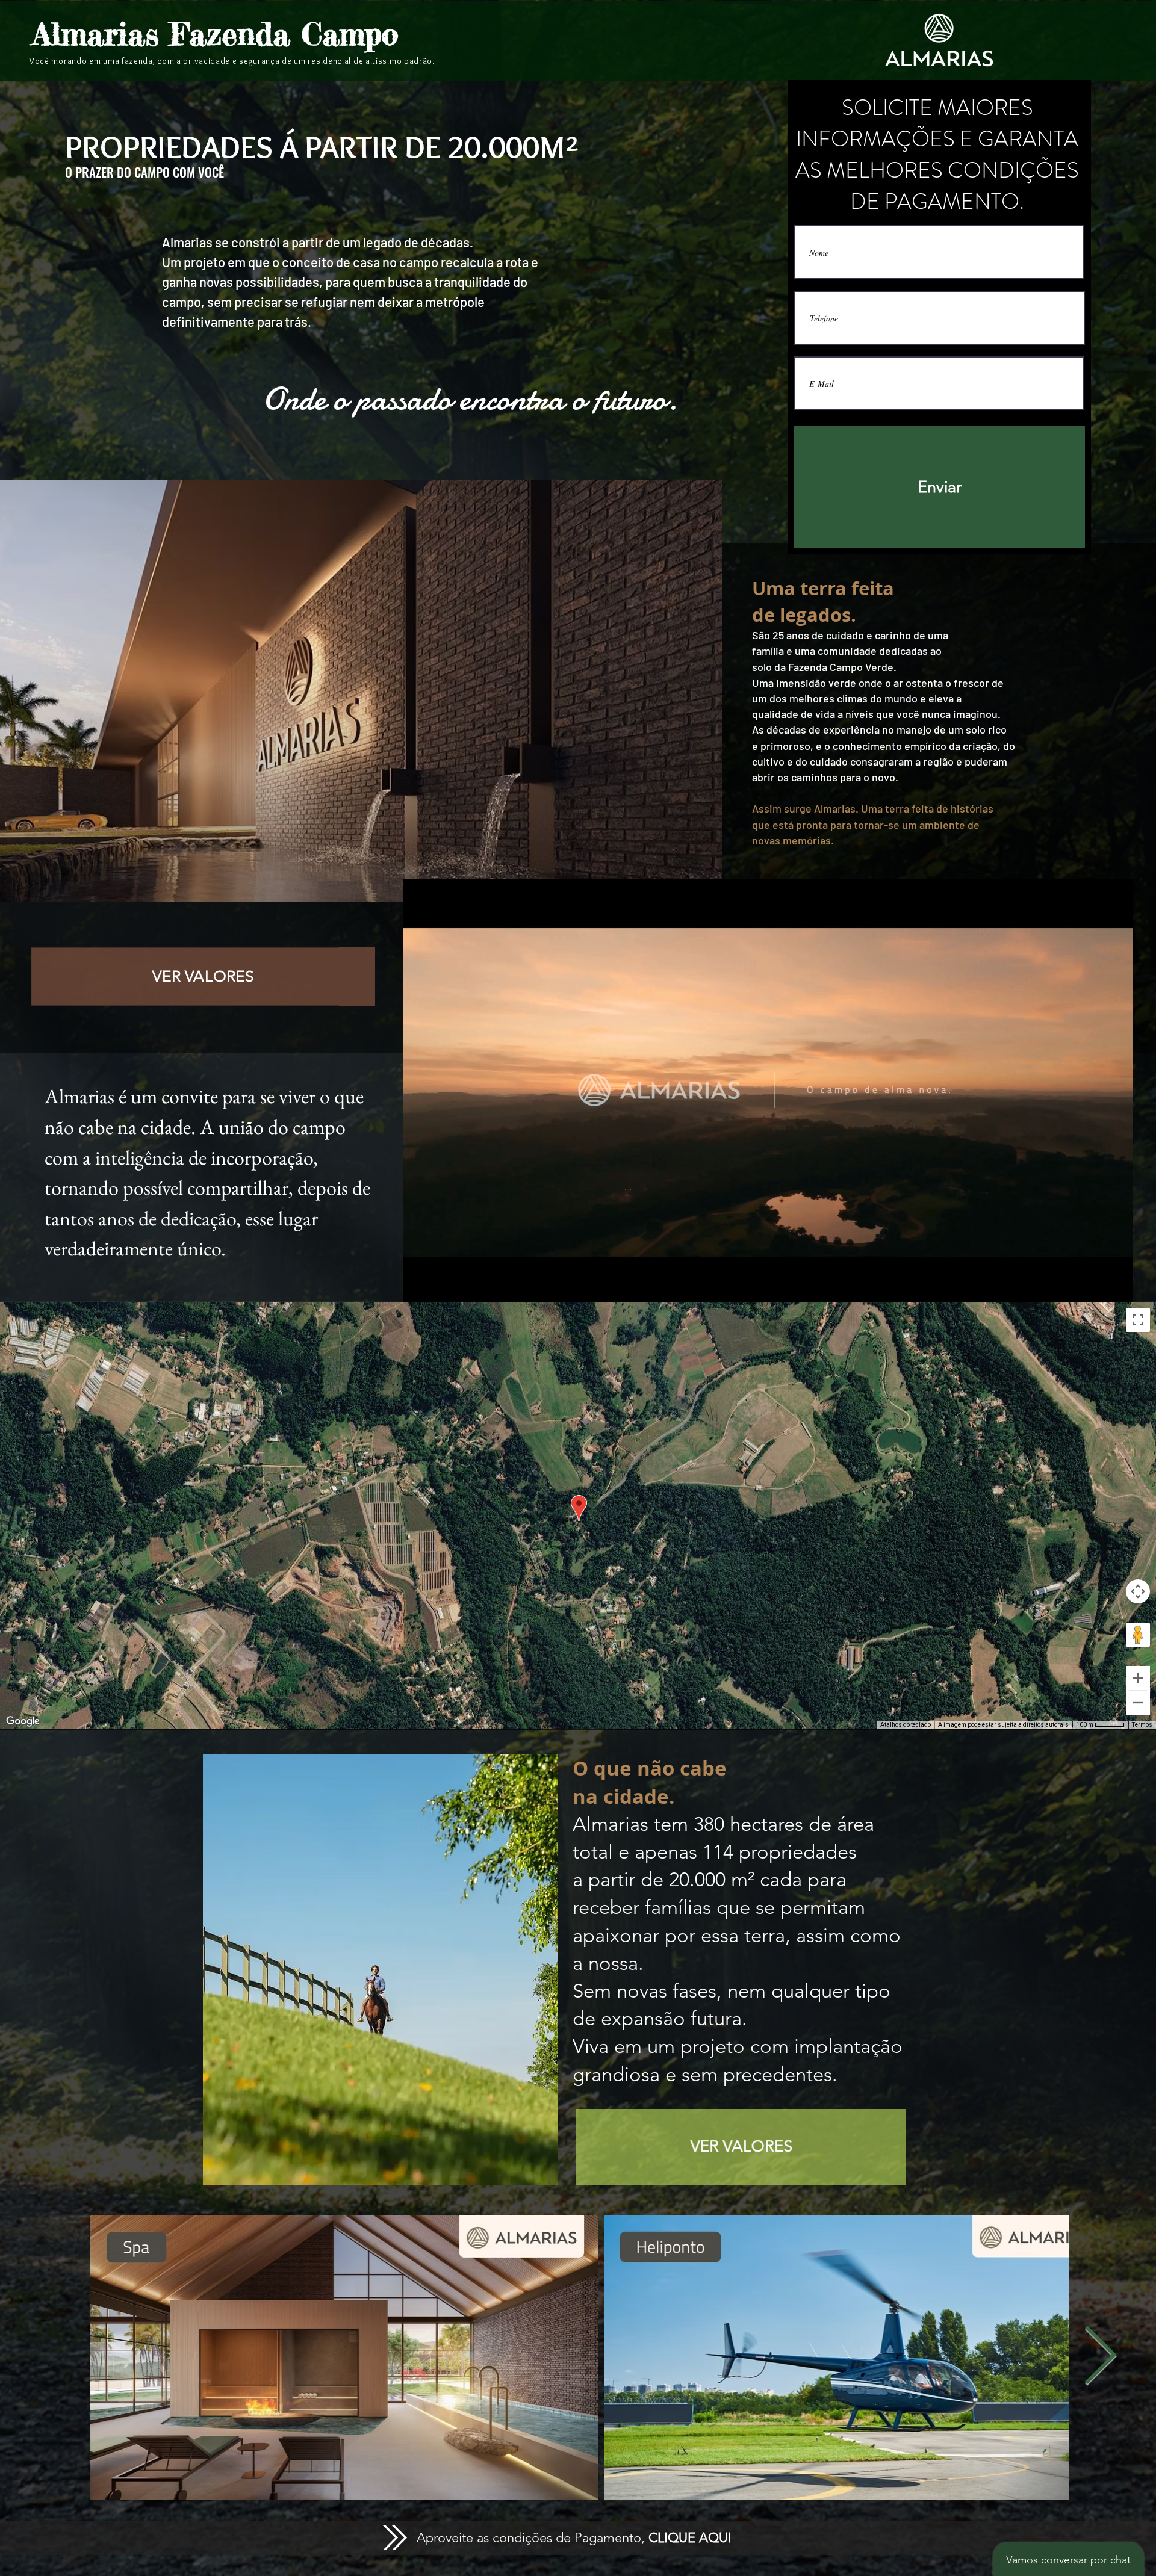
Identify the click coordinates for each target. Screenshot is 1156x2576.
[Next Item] (1100, 2357)
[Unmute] (439, 1289)
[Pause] (418, 1289)
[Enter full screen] (1116, 1289)
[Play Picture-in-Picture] (1096, 1289)
